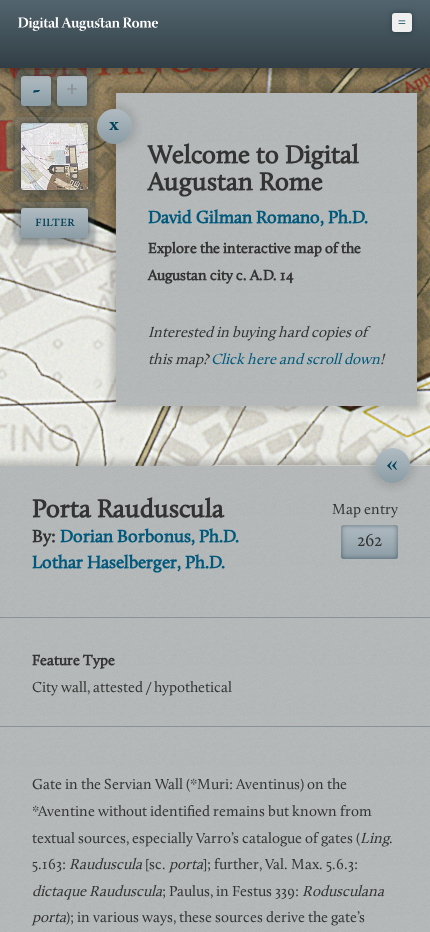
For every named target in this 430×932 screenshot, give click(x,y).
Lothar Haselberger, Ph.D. (128, 563)
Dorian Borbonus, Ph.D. (149, 537)
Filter (55, 222)
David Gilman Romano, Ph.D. (258, 219)
